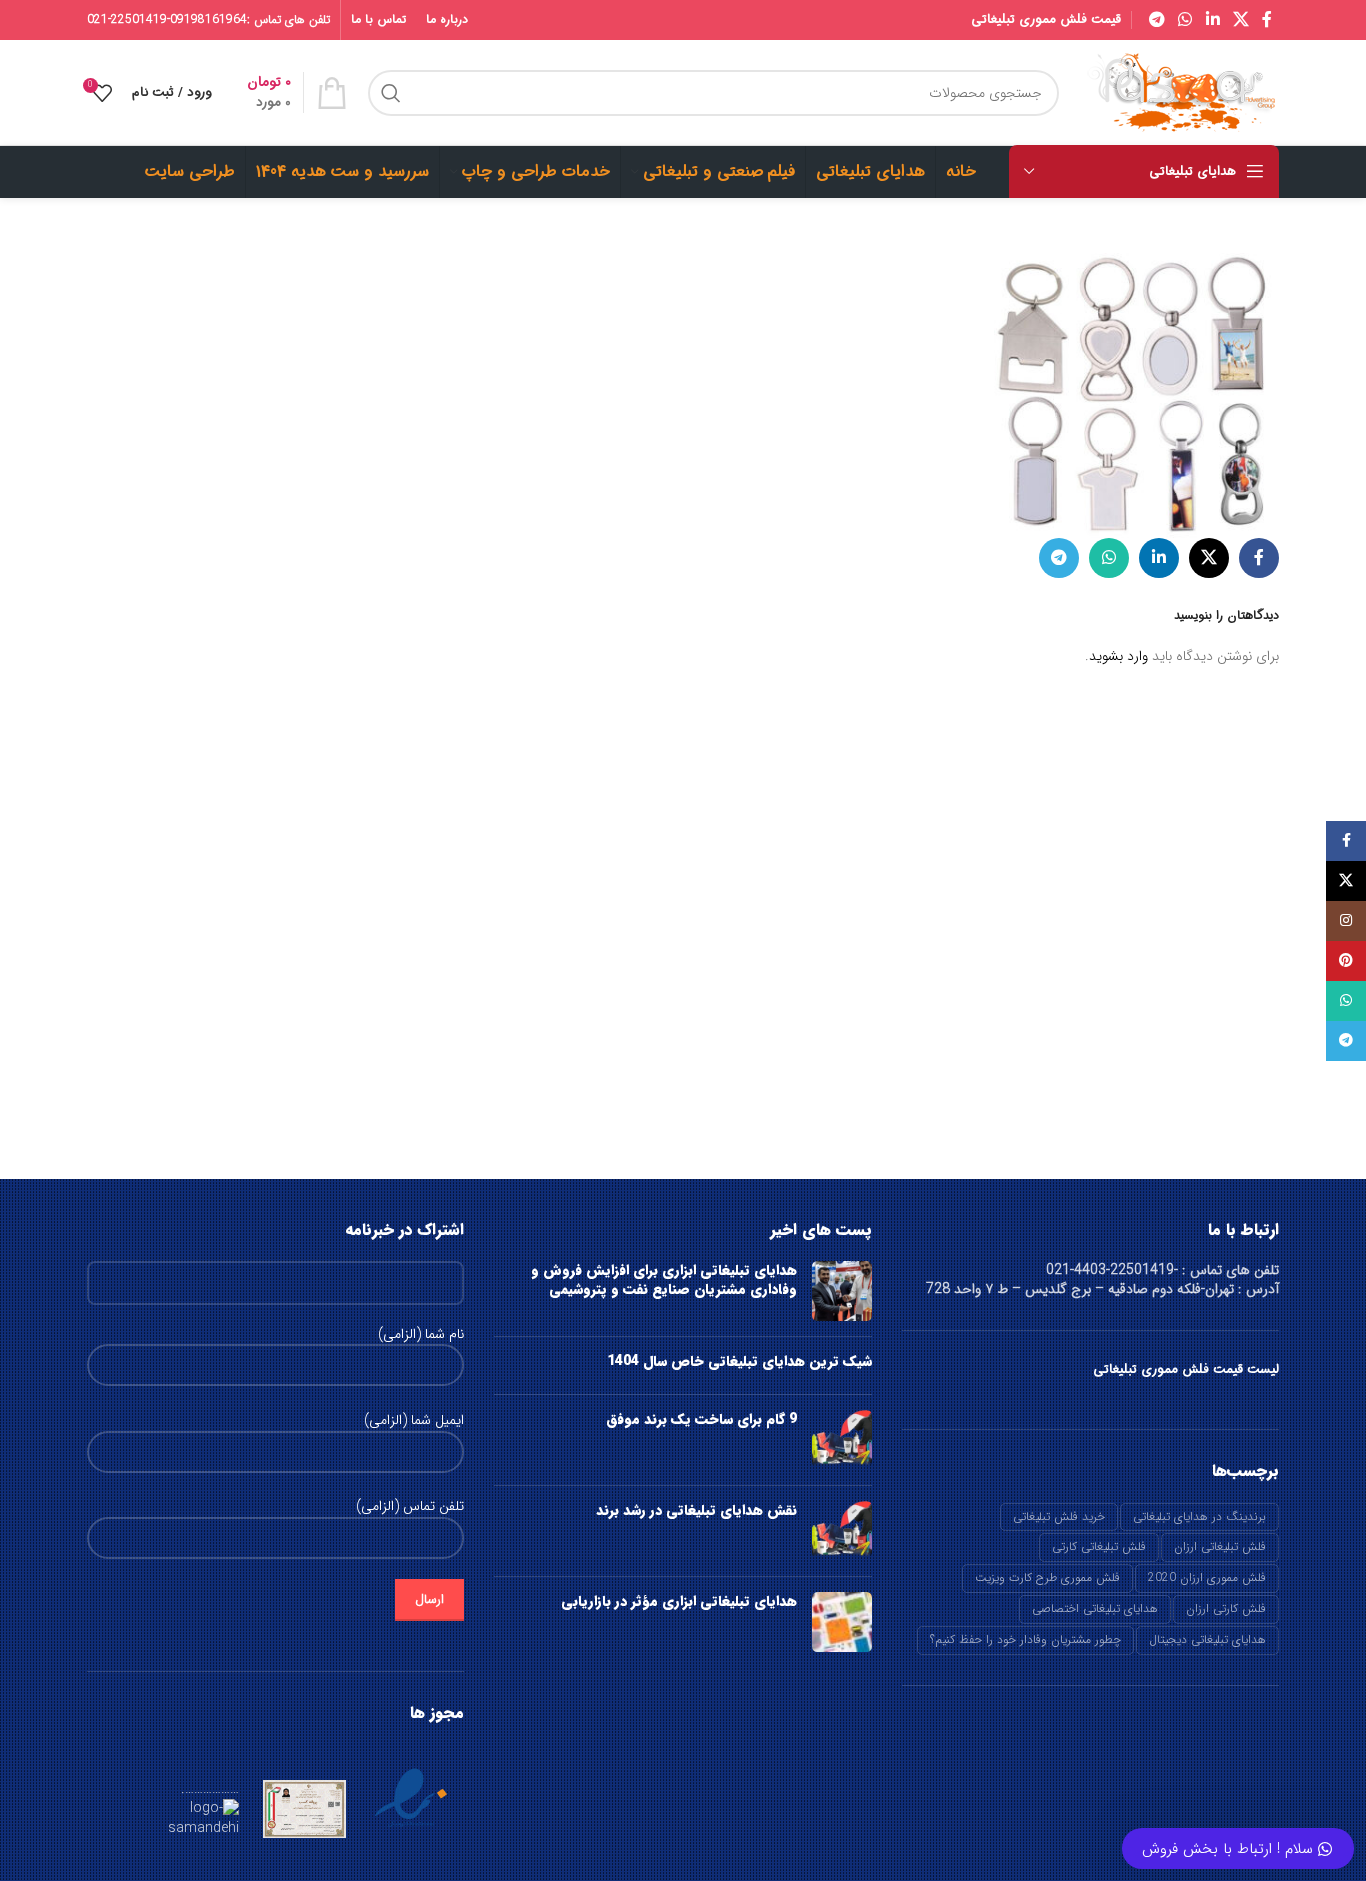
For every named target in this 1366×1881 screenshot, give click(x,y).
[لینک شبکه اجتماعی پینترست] (1346, 961)
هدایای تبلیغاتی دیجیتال (1207, 1639)
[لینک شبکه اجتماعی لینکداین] (1212, 20)
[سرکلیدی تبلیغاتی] (1129, 387)
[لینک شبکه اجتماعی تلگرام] (1156, 20)
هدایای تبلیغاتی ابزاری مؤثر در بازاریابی (679, 1601)
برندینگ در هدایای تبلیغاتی (1199, 1516)
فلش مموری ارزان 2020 (1207, 1577)
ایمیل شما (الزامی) (414, 1421)
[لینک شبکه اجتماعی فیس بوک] (1267, 20)
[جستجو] (391, 93)
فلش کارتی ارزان (1226, 1608)
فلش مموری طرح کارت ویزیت (1047, 1577)
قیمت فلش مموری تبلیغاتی (1046, 19)
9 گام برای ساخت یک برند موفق (701, 1419)
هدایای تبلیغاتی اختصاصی (1095, 1608)
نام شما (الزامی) (421, 1335)
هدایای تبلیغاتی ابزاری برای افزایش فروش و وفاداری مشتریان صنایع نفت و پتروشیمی (664, 1280)
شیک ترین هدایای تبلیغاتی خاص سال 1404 (739, 1361)
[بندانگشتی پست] (842, 1291)
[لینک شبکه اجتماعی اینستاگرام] (1346, 921)
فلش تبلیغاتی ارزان (1220, 1546)
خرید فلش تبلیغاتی (1059, 1516)
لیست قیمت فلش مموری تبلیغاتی (1186, 1369)
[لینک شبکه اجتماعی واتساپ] (1185, 20)
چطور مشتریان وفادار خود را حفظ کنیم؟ (1025, 1639)
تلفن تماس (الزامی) (410, 1507)
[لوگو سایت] (1179, 92)
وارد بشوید (1118, 656)
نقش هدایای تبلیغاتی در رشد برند (696, 1510)
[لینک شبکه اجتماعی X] (1240, 20)
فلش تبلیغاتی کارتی (1099, 1546)
